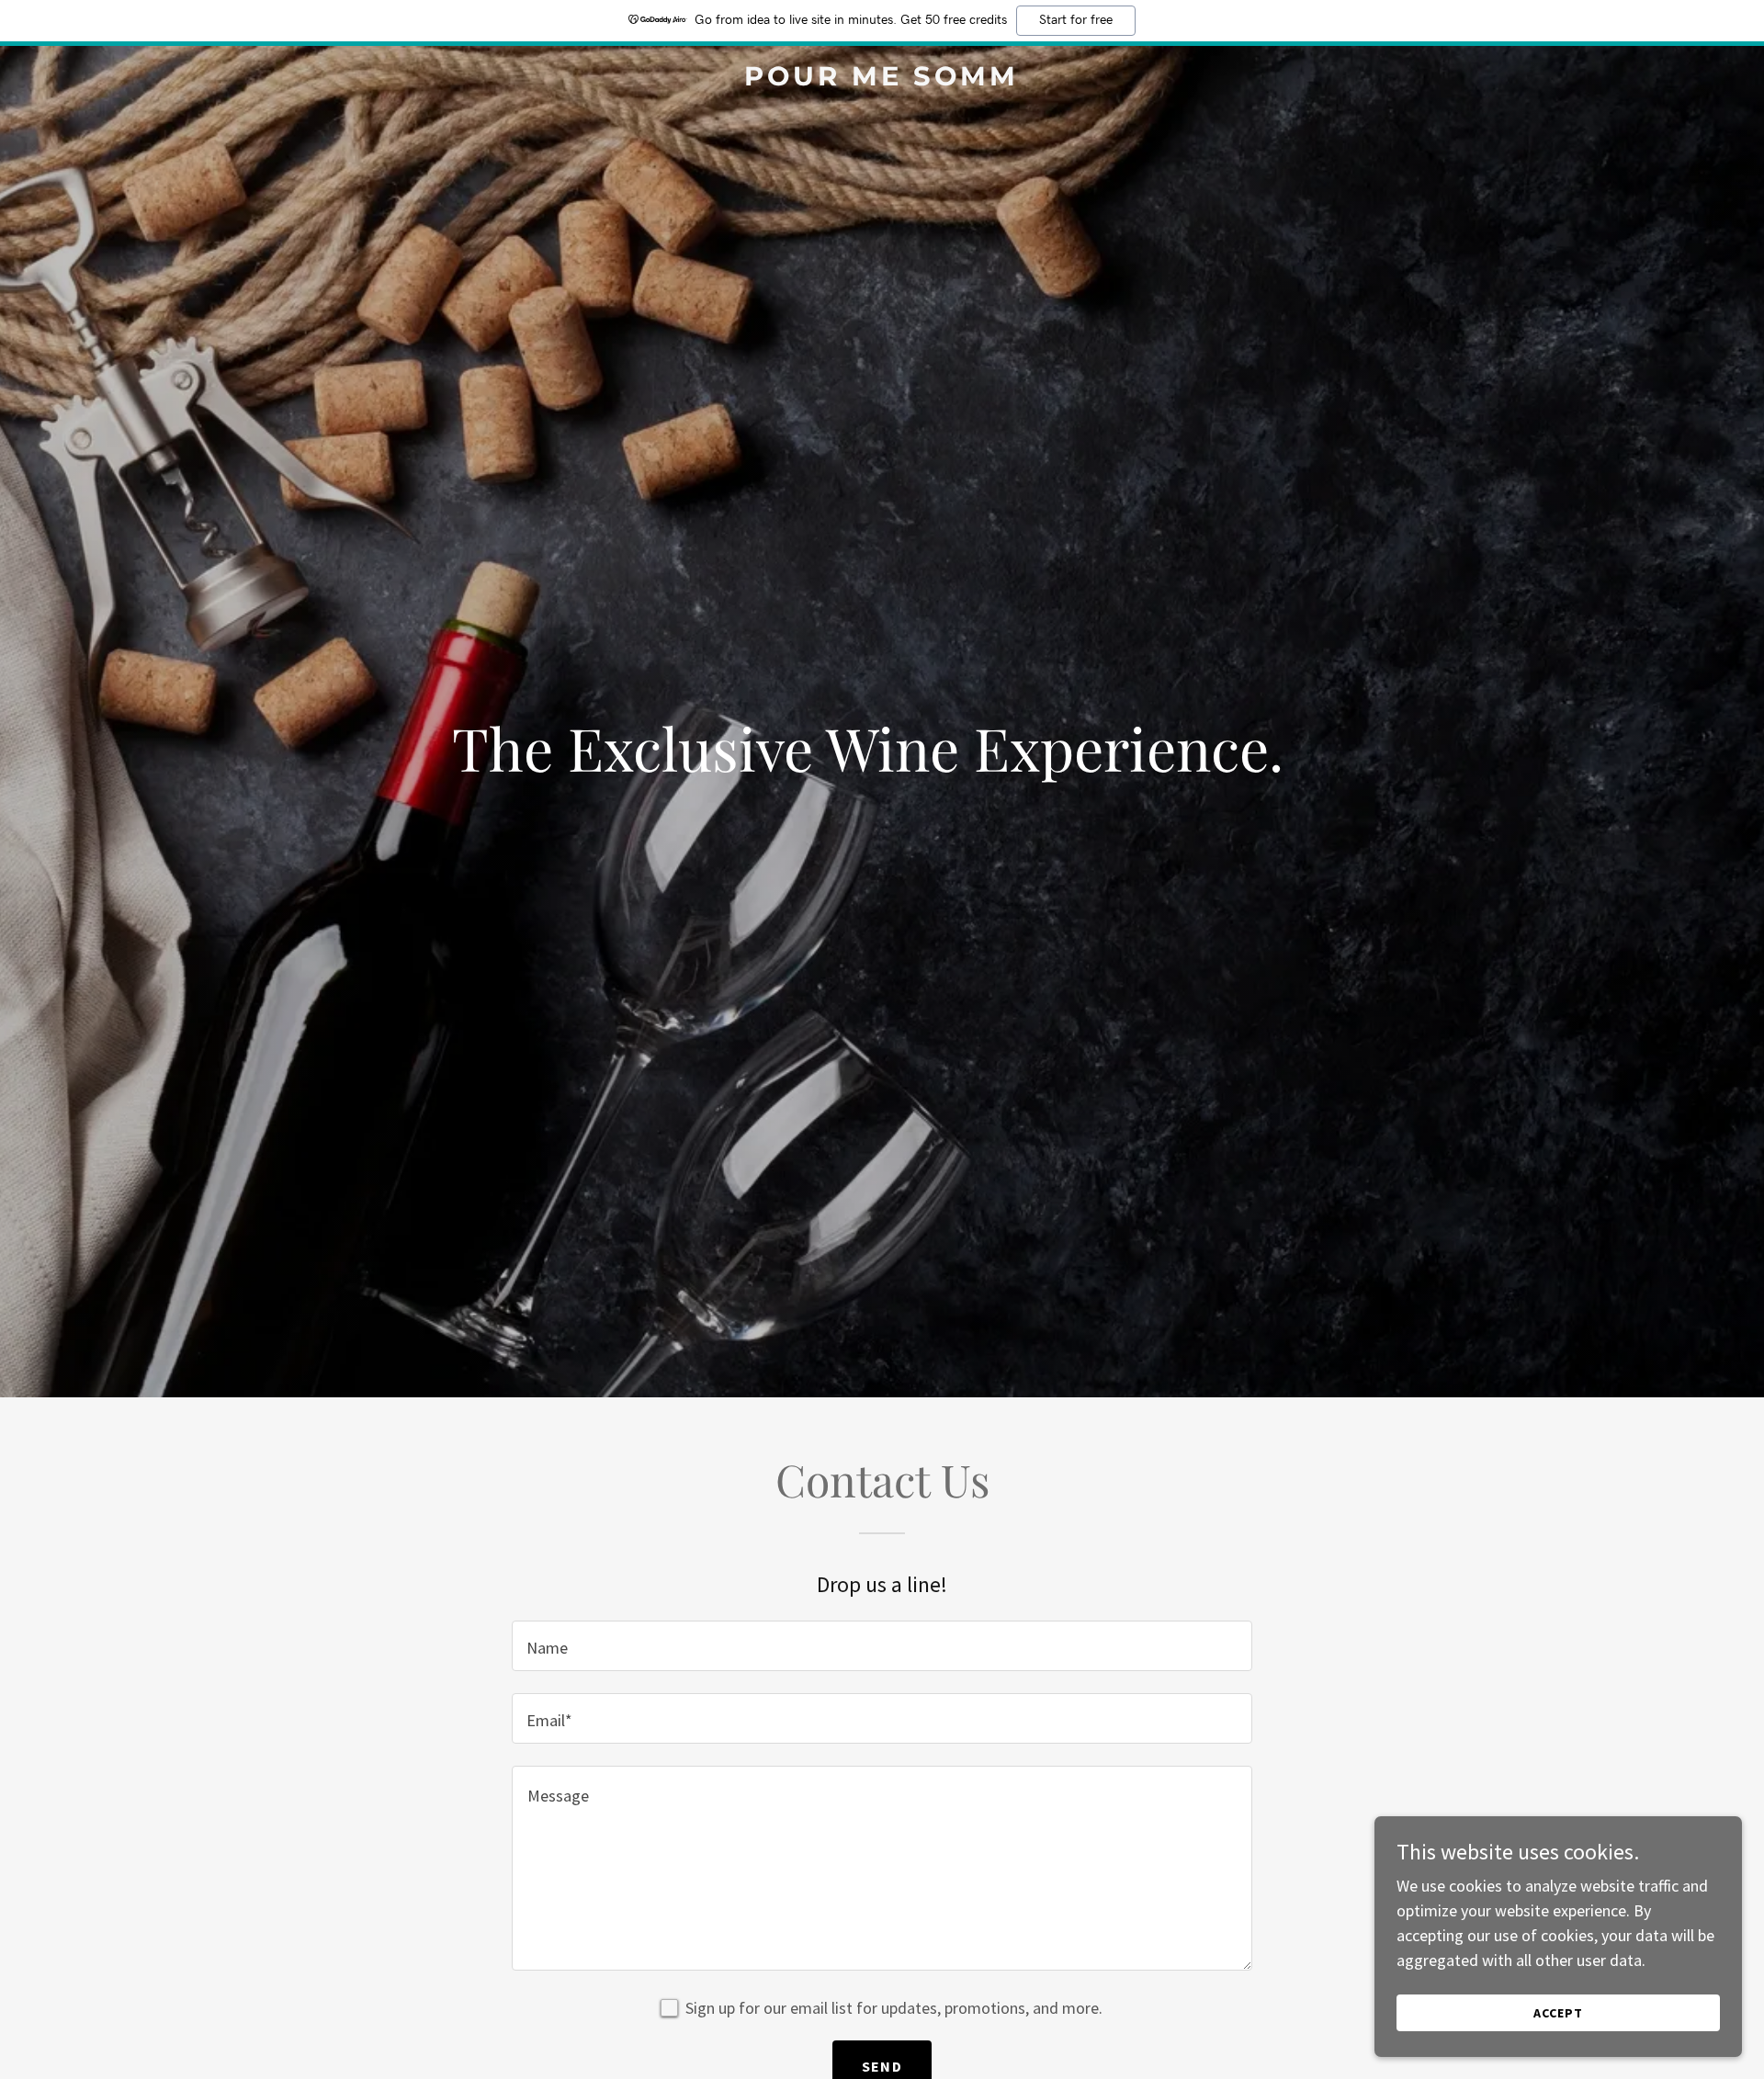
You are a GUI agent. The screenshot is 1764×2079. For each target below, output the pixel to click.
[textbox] (882, 1646)
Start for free (1076, 20)
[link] (882, 79)
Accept (1558, 2013)
